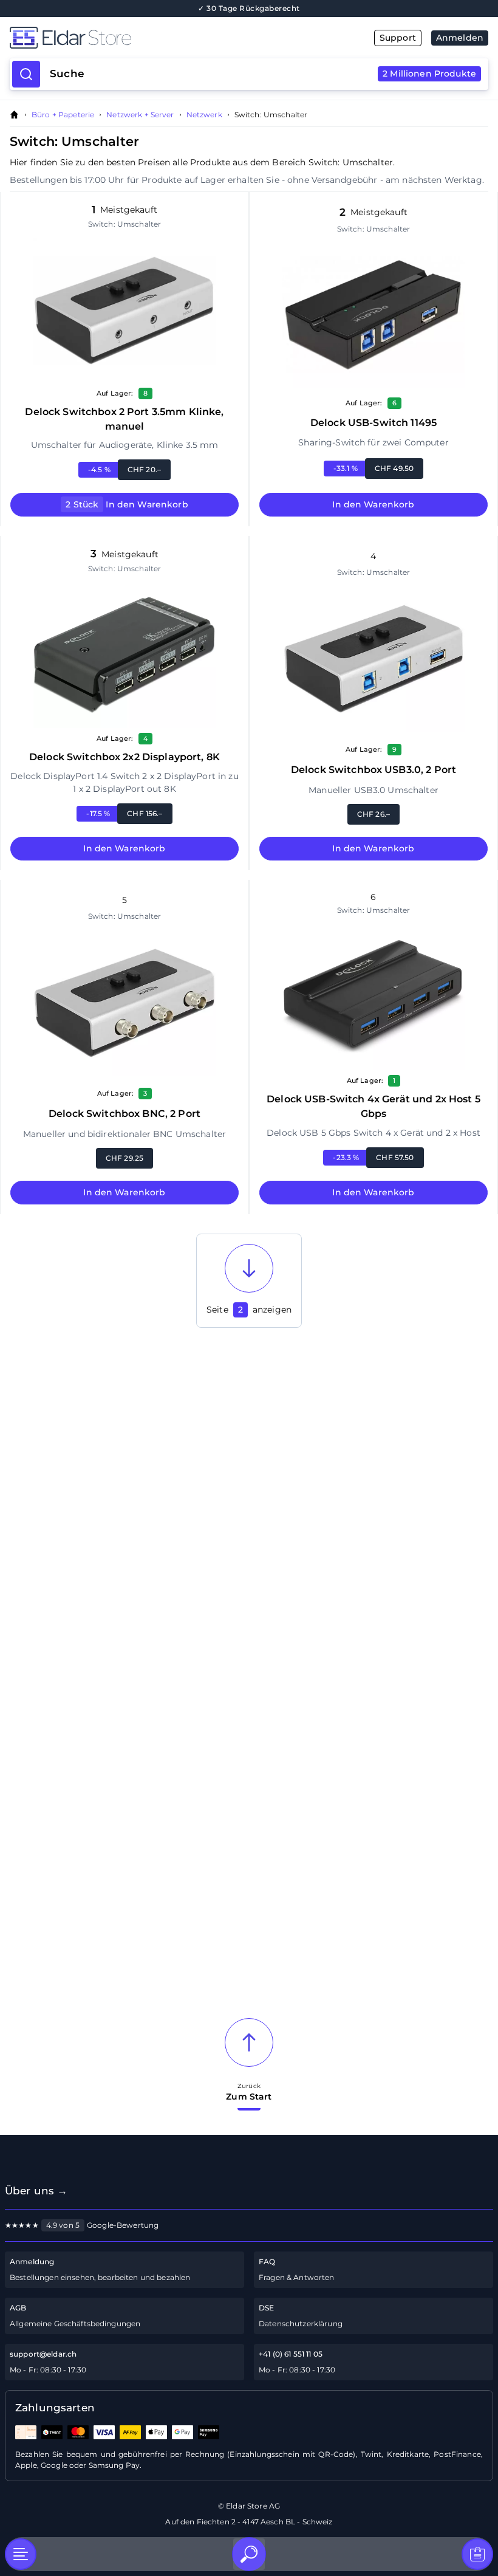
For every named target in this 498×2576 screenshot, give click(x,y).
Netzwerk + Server (140, 115)
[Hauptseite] (129, 38)
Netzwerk (204, 115)
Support (398, 38)
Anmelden (460, 38)
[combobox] (263, 74)
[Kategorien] (21, 2554)
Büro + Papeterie (63, 115)
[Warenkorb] (477, 2554)
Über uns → (36, 2191)
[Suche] (249, 2554)
